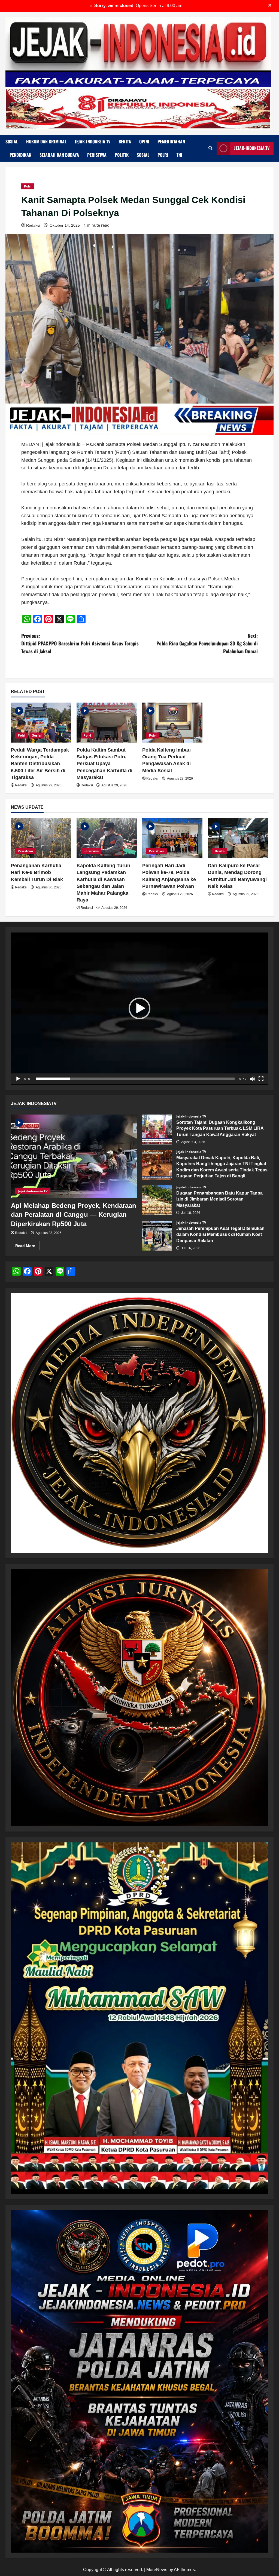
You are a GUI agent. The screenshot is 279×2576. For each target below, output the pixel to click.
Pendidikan (20, 155)
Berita (125, 141)
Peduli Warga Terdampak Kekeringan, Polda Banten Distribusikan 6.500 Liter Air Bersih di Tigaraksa (40, 764)
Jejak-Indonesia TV (93, 141)
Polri (163, 155)
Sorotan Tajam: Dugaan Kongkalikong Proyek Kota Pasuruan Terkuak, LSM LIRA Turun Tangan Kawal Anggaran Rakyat (157, 1129)
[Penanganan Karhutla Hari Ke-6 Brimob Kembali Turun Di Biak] (41, 838)
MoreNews (157, 2570)
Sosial (12, 141)
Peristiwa (97, 155)
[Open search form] (210, 148)
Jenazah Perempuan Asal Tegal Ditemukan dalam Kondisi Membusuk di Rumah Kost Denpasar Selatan (157, 1236)
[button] (139, 1008)
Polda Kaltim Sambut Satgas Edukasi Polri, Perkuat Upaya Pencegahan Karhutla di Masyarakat (104, 764)
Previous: (80, 644)
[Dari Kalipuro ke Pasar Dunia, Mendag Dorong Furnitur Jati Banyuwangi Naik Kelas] (238, 838)
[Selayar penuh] (261, 1079)
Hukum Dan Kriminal (46, 141)
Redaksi (33, 225)
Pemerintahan (171, 141)
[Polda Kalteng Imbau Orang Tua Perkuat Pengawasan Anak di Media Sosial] (172, 723)
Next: (207, 644)
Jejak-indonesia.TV (252, 148)
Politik (122, 155)
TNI (179, 155)
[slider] (135, 1079)
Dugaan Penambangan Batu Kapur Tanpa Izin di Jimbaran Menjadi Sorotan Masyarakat (157, 1200)
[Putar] (18, 1079)
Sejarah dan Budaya (59, 155)
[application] (139, 1009)
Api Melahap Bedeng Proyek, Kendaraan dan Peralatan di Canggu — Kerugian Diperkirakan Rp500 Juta (74, 1215)
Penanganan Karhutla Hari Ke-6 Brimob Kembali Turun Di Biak (37, 872)
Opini (144, 141)
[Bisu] (252, 1079)
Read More (27, 1247)
